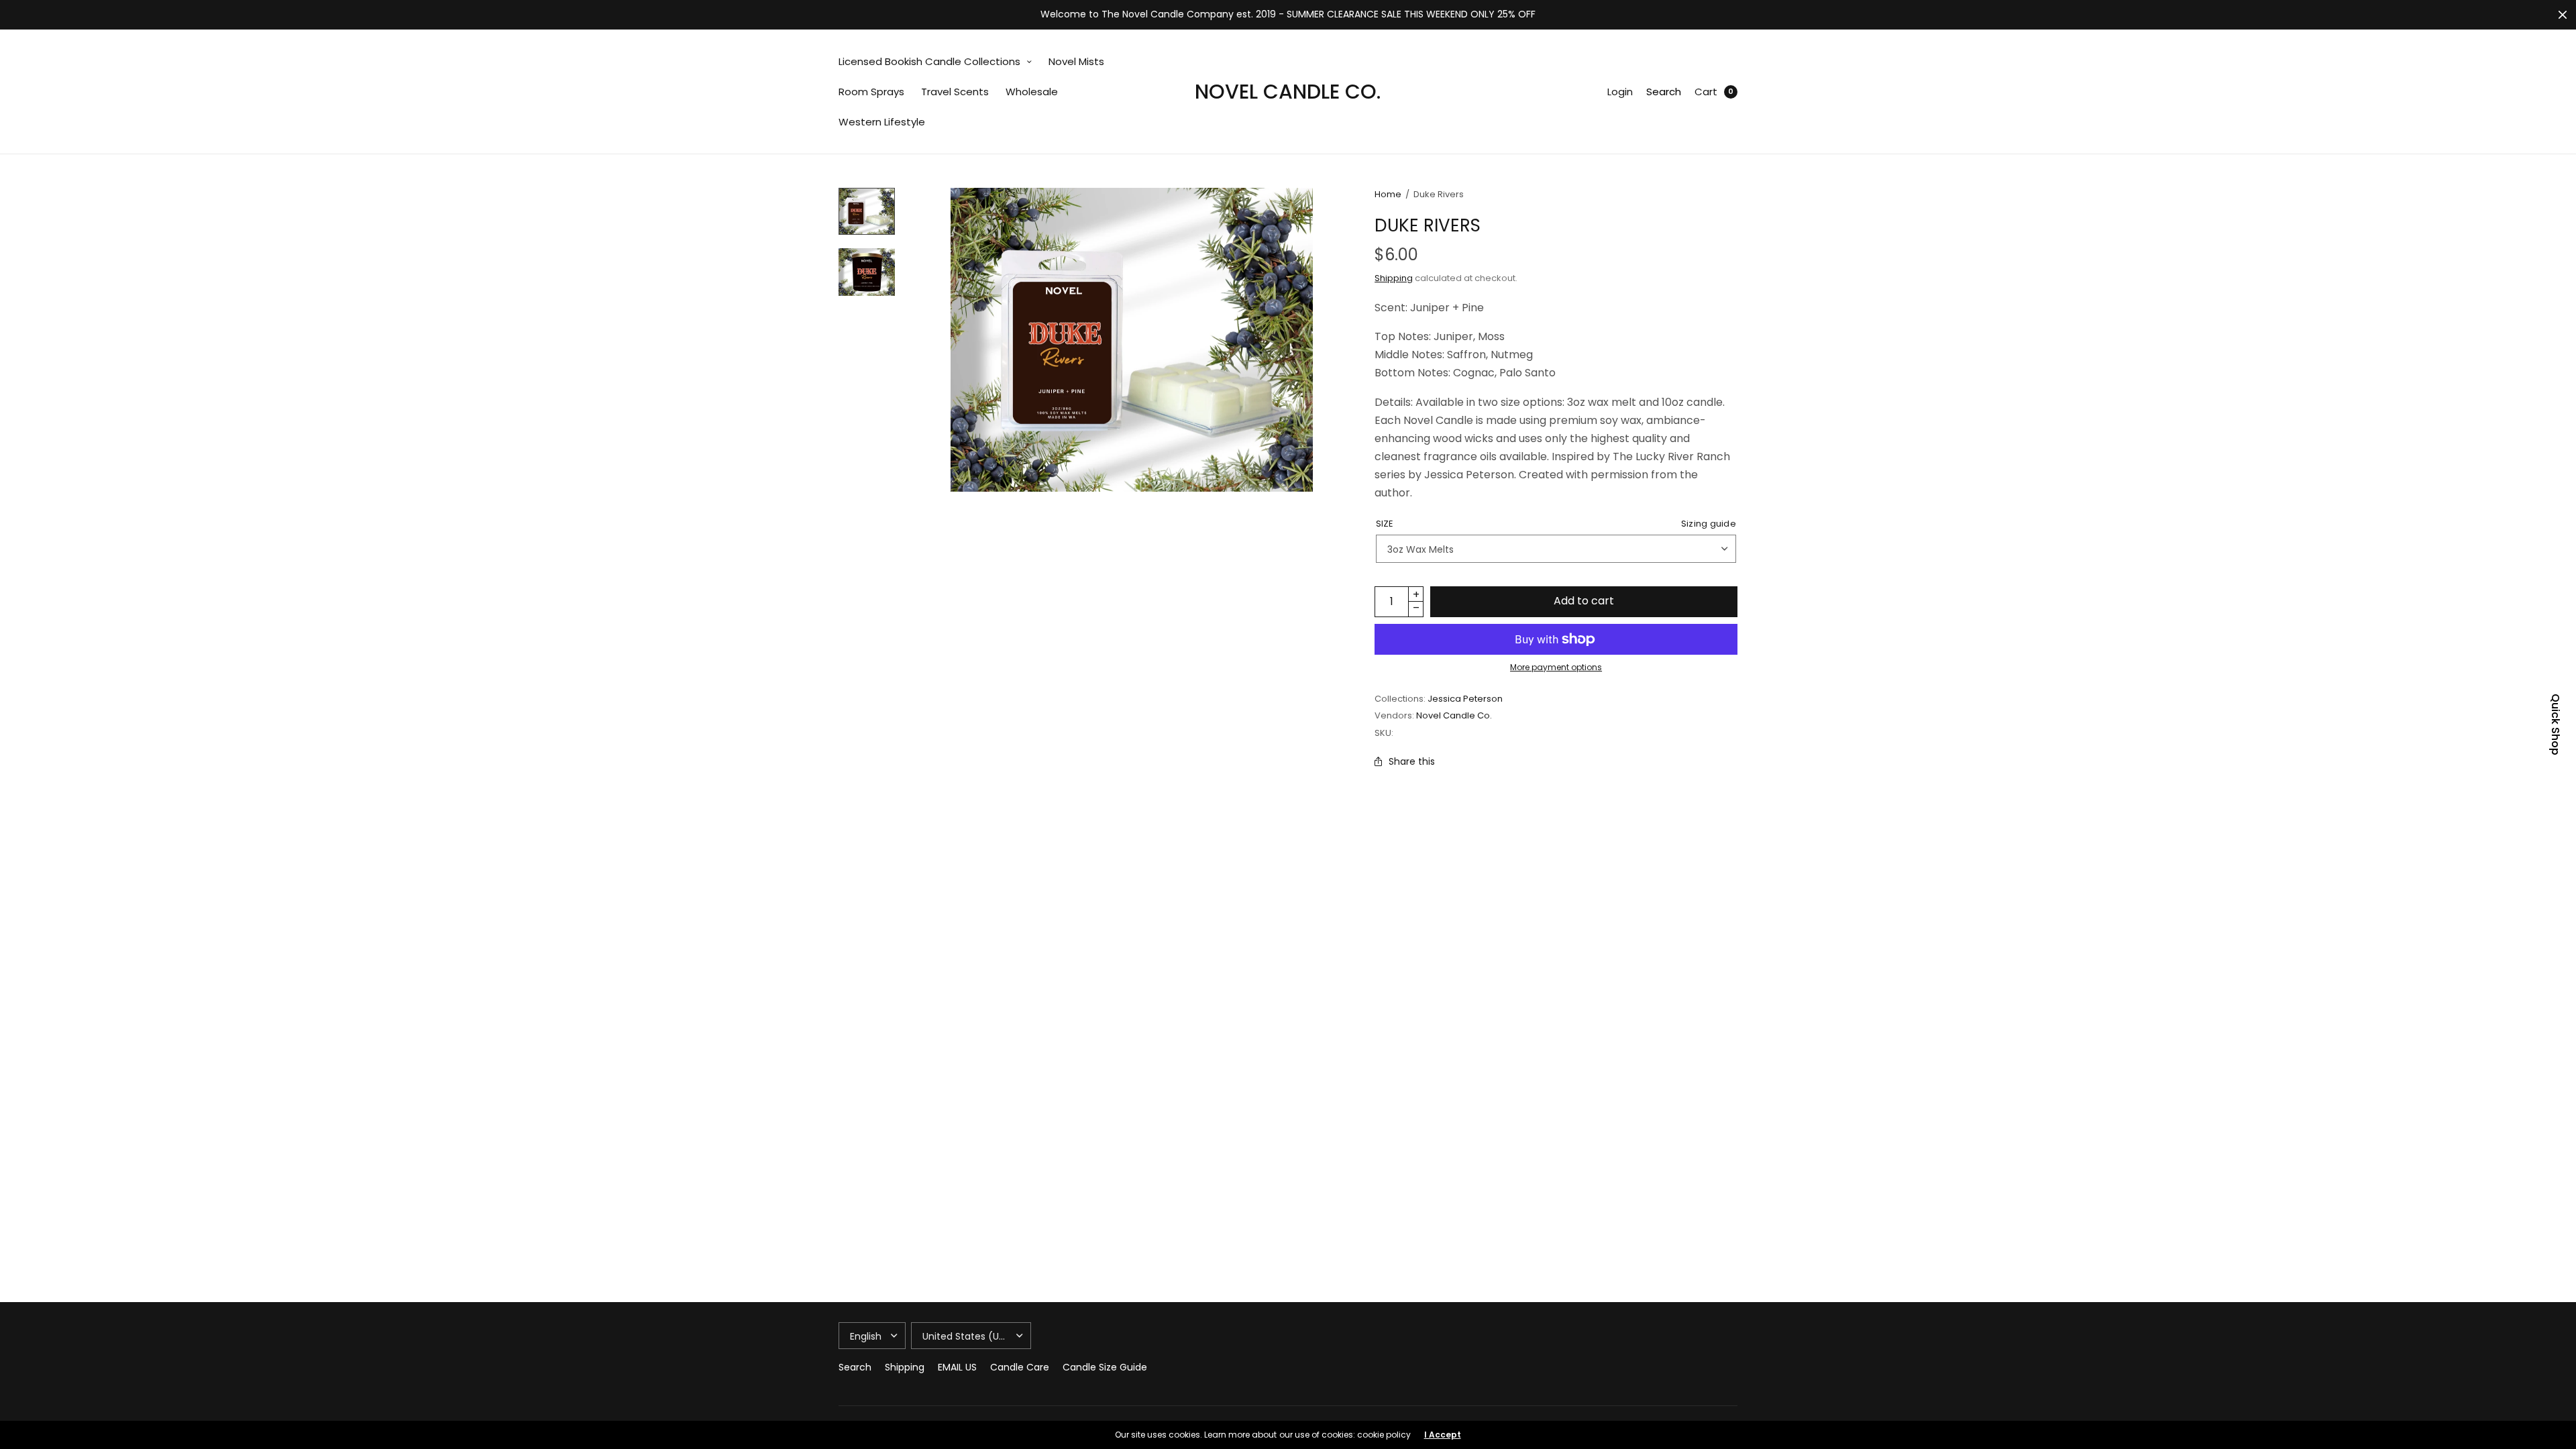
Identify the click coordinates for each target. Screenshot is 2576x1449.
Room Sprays (871, 92)
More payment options (1556, 667)
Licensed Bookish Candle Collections (929, 61)
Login (1620, 92)
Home (1388, 194)
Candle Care (1020, 1367)
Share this (1412, 761)
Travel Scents (955, 92)
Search (1664, 92)
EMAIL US (957, 1367)
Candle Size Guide (1105, 1367)
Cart (1706, 92)
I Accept (1443, 1435)
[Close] (2563, 15)
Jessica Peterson (1465, 699)
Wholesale (1032, 92)
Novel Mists (1076, 61)
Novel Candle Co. (1288, 92)
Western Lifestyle (882, 122)
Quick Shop (2555, 724)
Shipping (1394, 278)
